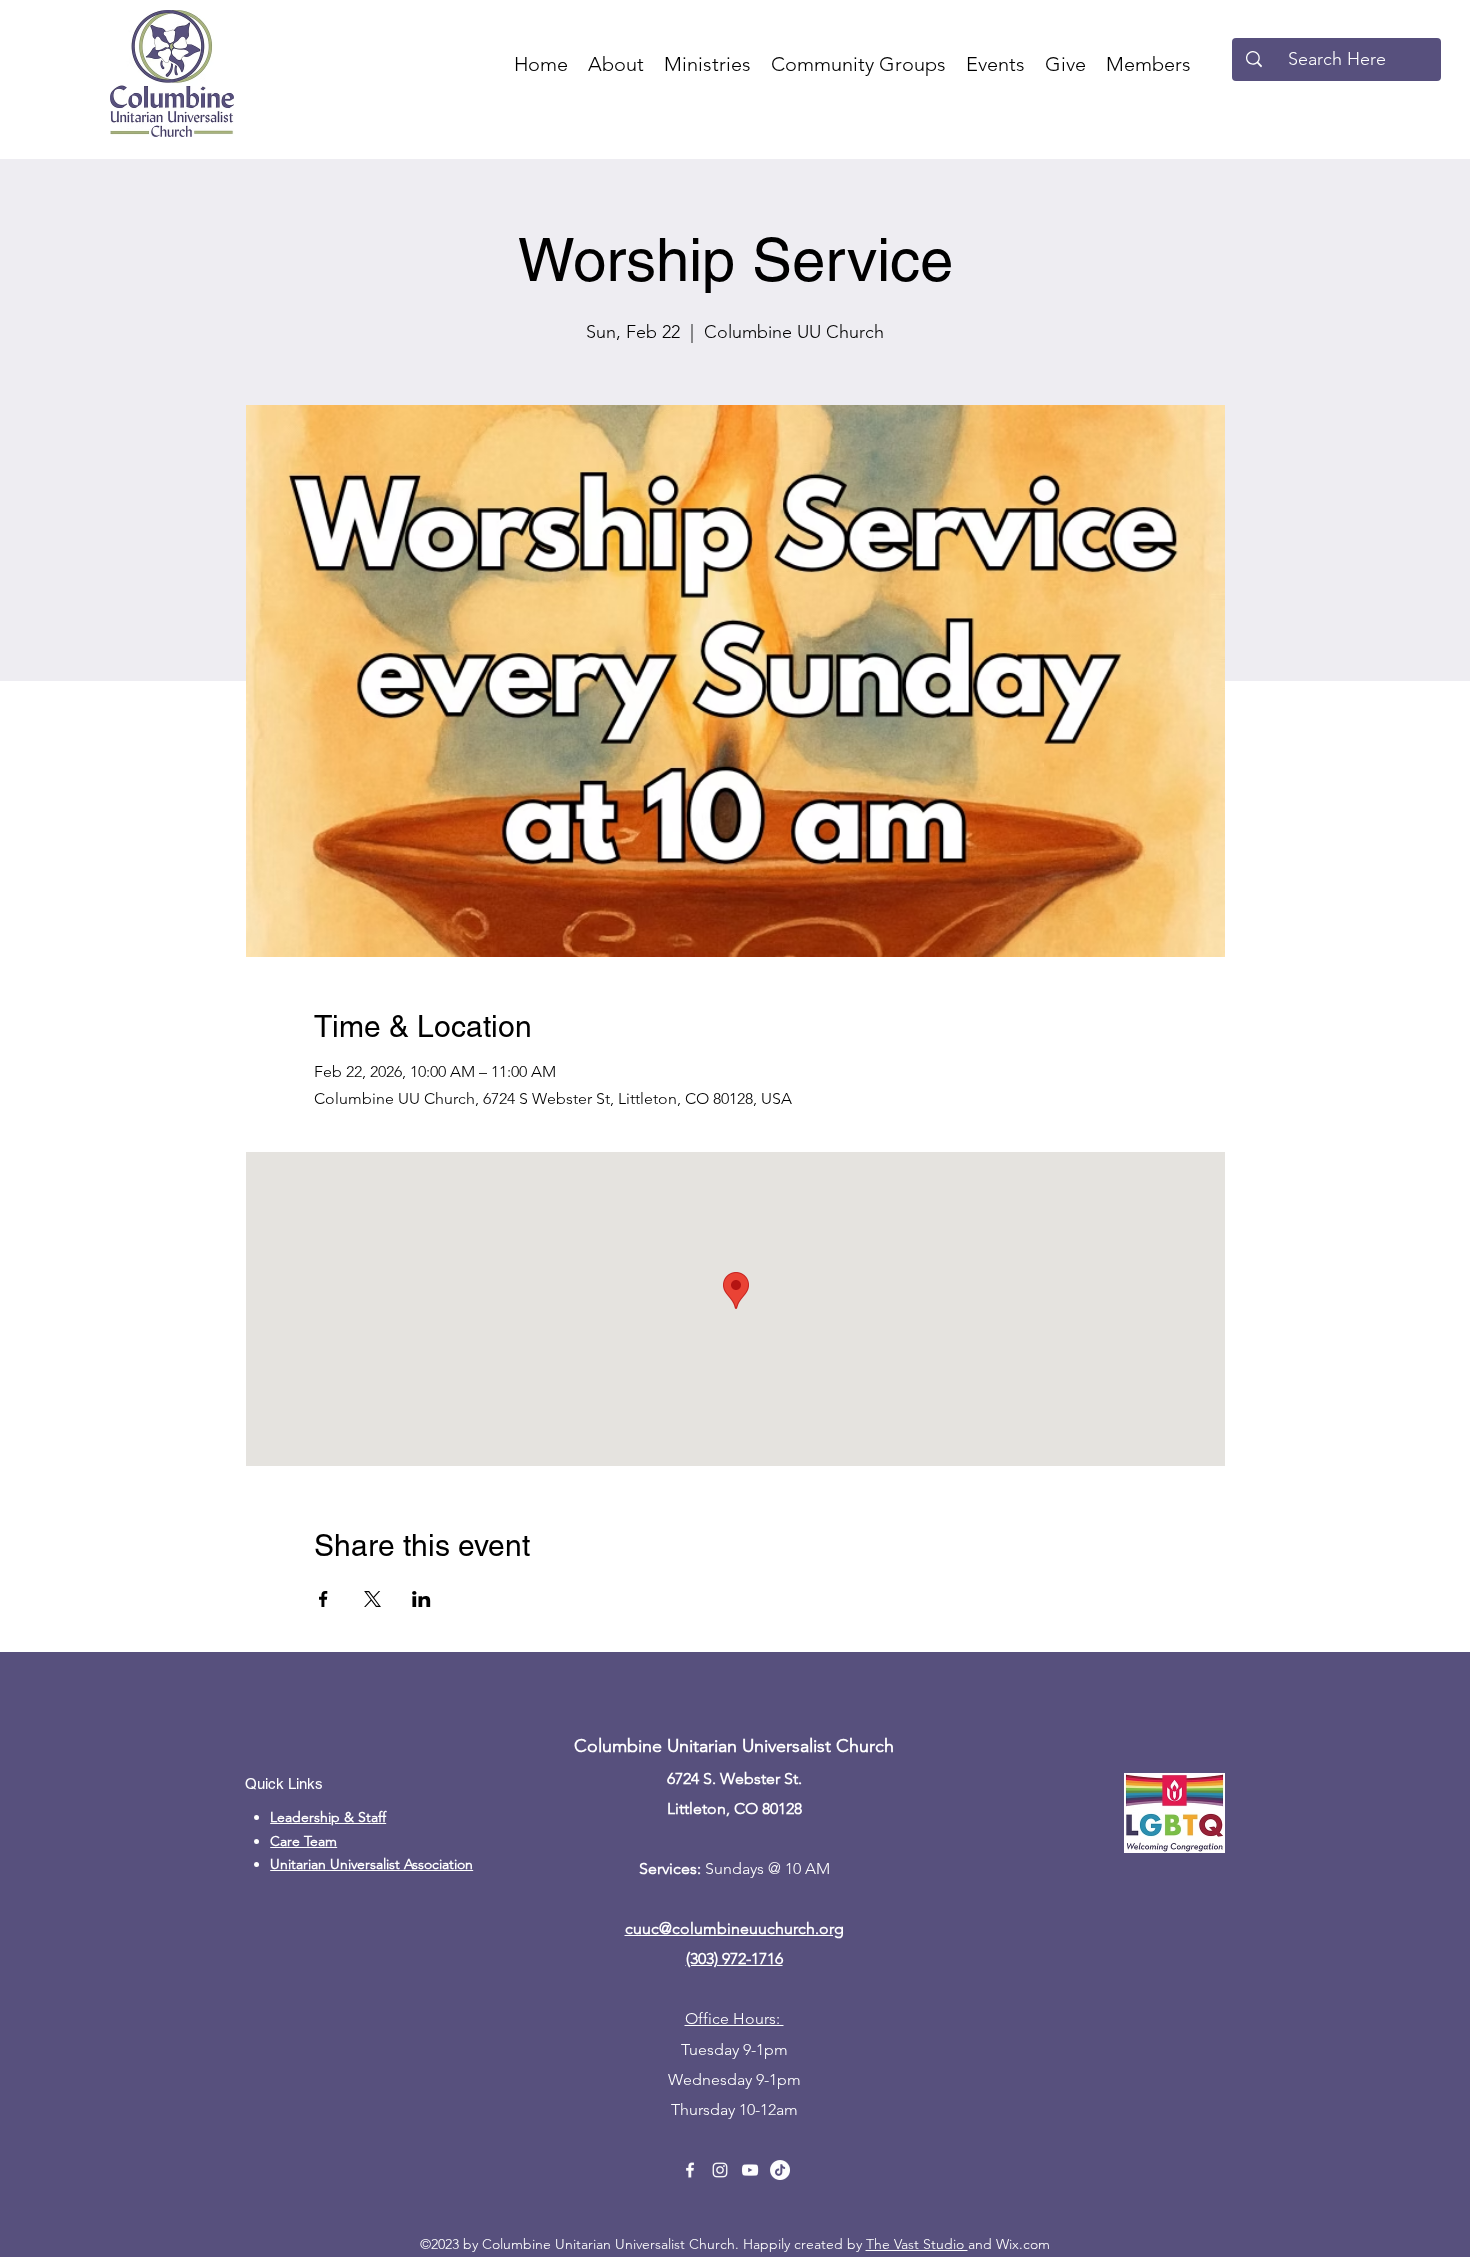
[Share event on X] (372, 1599)
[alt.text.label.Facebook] (690, 2170)
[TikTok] (780, 2170)
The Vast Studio (917, 2244)
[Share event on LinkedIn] (421, 1599)
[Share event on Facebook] (323, 1599)
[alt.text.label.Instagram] (720, 2170)
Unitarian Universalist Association (371, 1864)
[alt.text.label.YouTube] (750, 2170)
